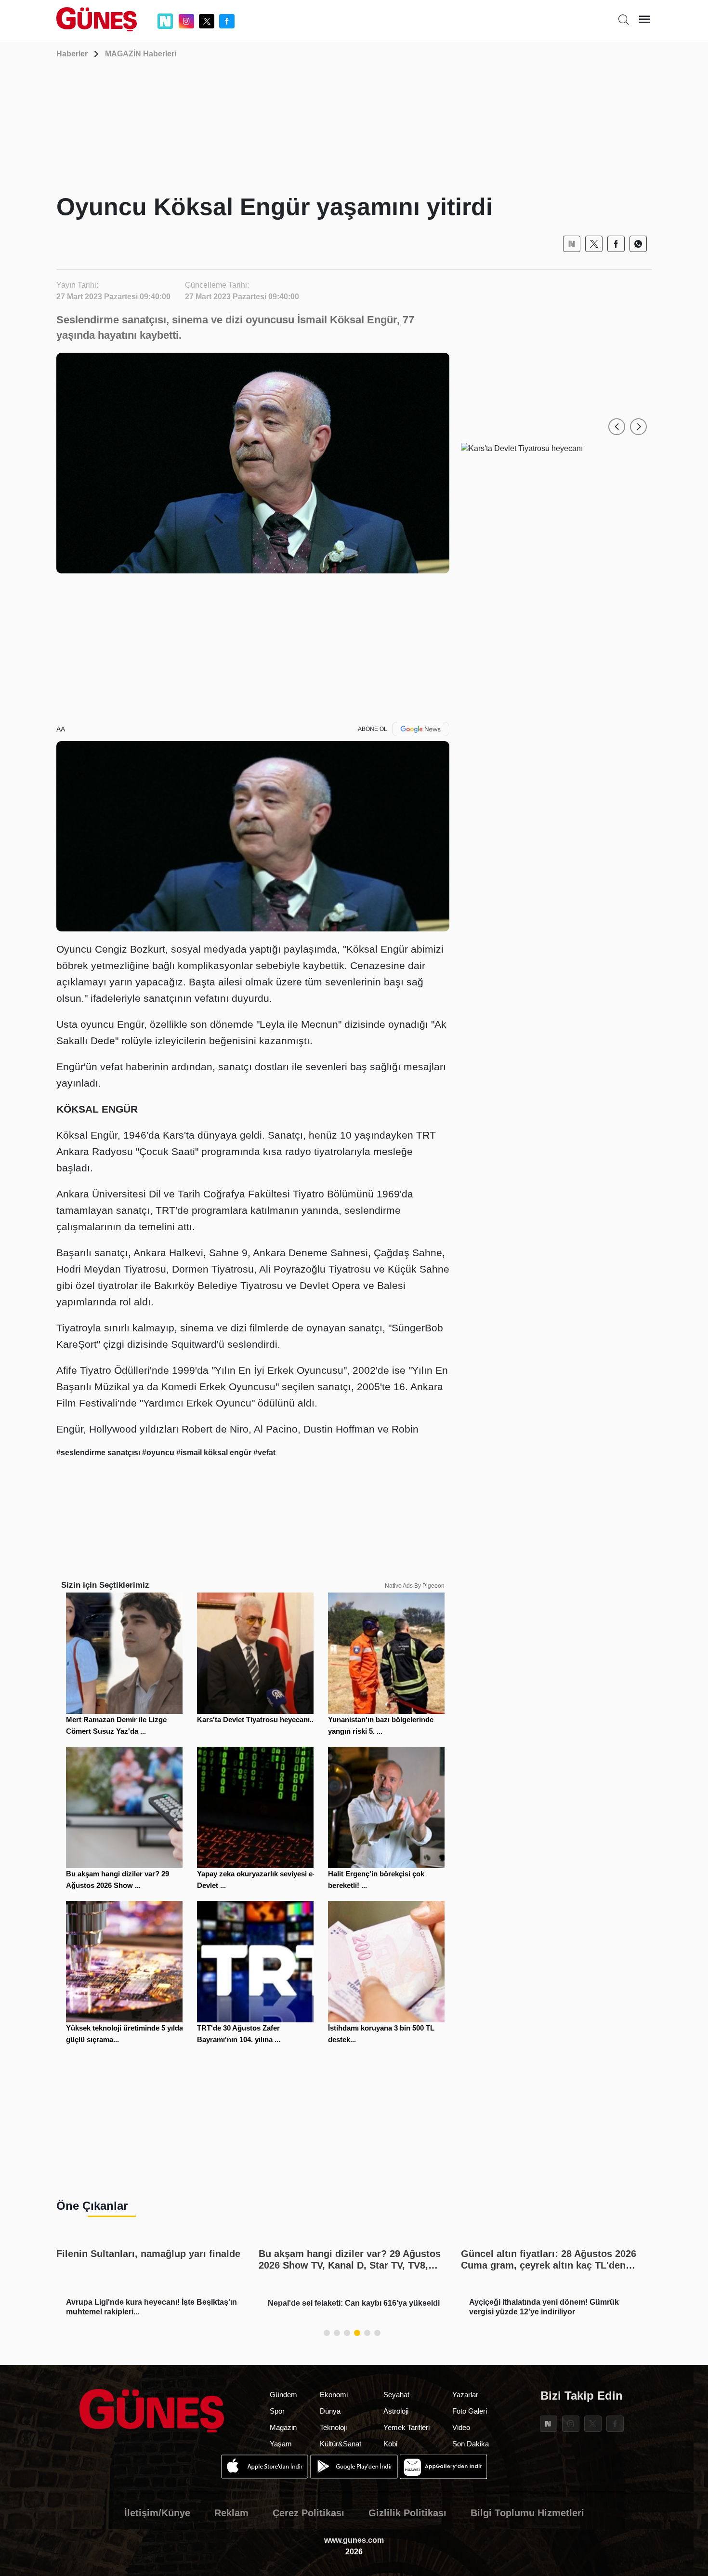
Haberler (72, 54)
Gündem (283, 2395)
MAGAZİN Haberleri (141, 54)
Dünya (330, 2411)
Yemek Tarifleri (406, 2427)
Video (461, 2427)
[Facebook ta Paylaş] (616, 244)
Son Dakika (471, 2444)
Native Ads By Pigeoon (415, 1586)
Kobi (390, 2444)
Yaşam (281, 2444)
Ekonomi (334, 2395)
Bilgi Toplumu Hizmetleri (527, 2513)
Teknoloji (333, 2427)
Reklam (231, 2513)
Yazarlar (465, 2395)
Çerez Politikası (308, 2513)
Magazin (283, 2427)
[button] (617, 427)
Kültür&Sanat (341, 2444)
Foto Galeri (470, 2411)
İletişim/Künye (157, 2513)
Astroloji (396, 2411)
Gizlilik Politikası (407, 2513)
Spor (277, 2411)
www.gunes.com (354, 2540)
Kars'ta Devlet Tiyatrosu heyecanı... (256, 1720)
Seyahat (396, 2395)
